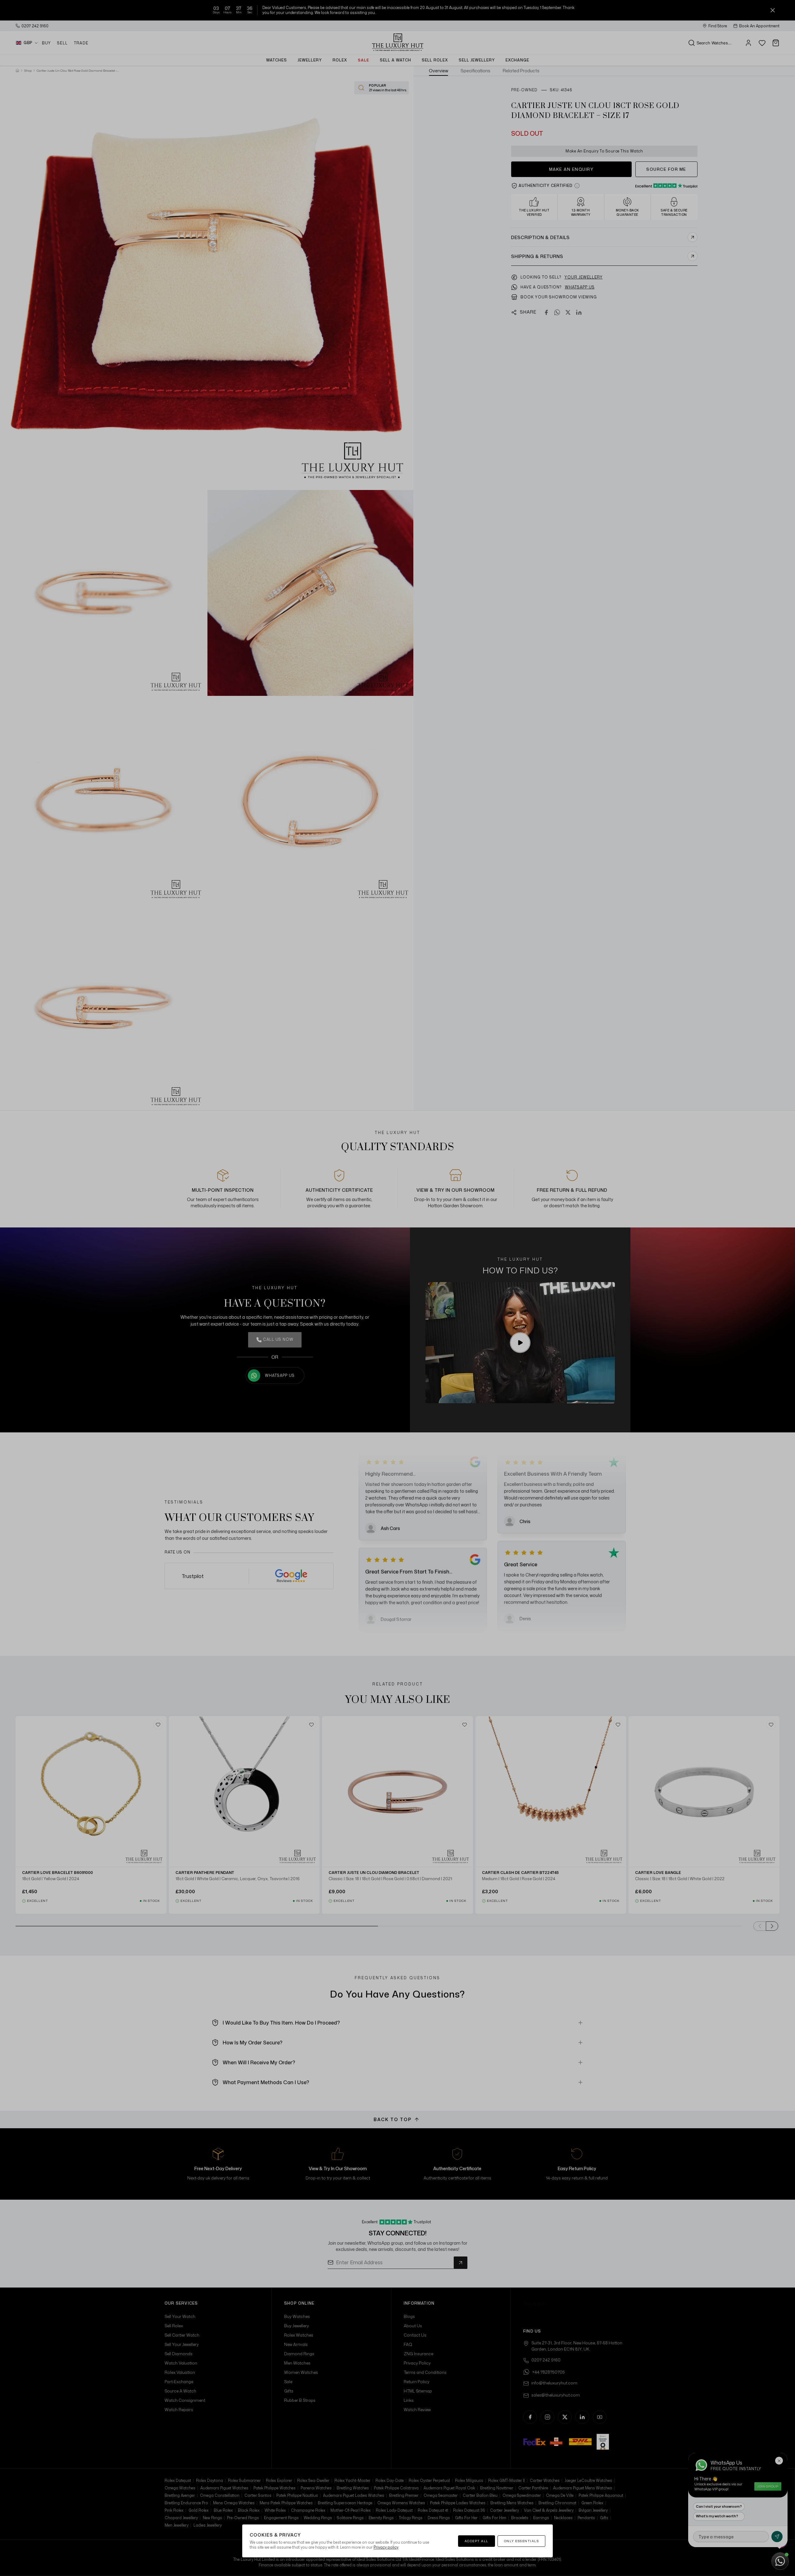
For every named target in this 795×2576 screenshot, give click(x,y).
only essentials (522, 2541)
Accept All (477, 2541)
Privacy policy (386, 2547)
